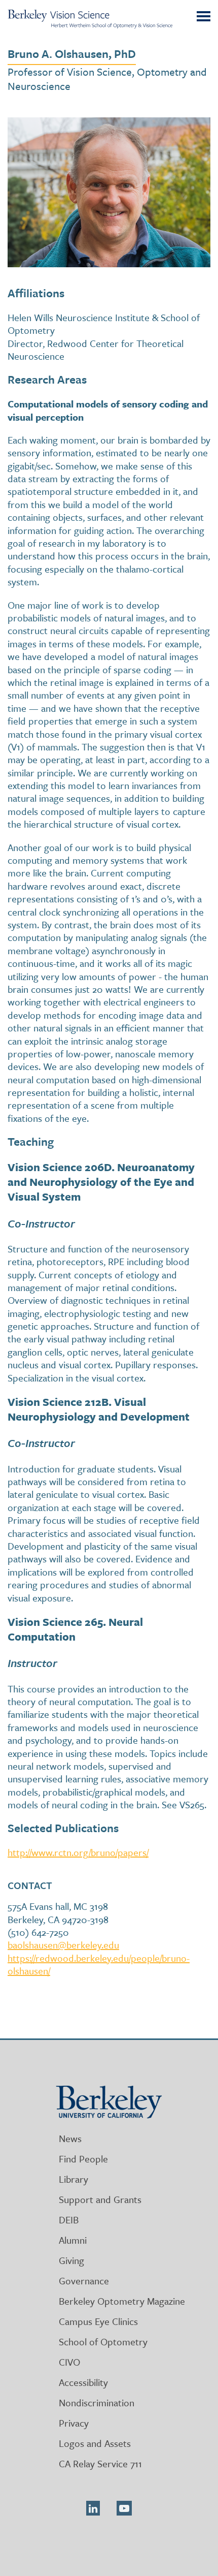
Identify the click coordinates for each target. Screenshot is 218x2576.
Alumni (73, 2240)
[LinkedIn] (93, 2508)
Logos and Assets (95, 2443)
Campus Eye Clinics (98, 2321)
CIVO (69, 2362)
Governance (84, 2281)
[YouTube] (124, 2508)
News (70, 2138)
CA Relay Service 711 (100, 2463)
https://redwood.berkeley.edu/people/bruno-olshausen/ (99, 1964)
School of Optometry (103, 2342)
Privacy (74, 2423)
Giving (71, 2260)
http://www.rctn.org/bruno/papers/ (78, 1852)
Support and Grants (100, 2199)
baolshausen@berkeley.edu (63, 1945)
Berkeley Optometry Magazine (122, 2301)
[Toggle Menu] (203, 17)
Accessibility (83, 2382)
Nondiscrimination (97, 2402)
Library (74, 2179)
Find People (83, 2159)
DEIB (69, 2220)
